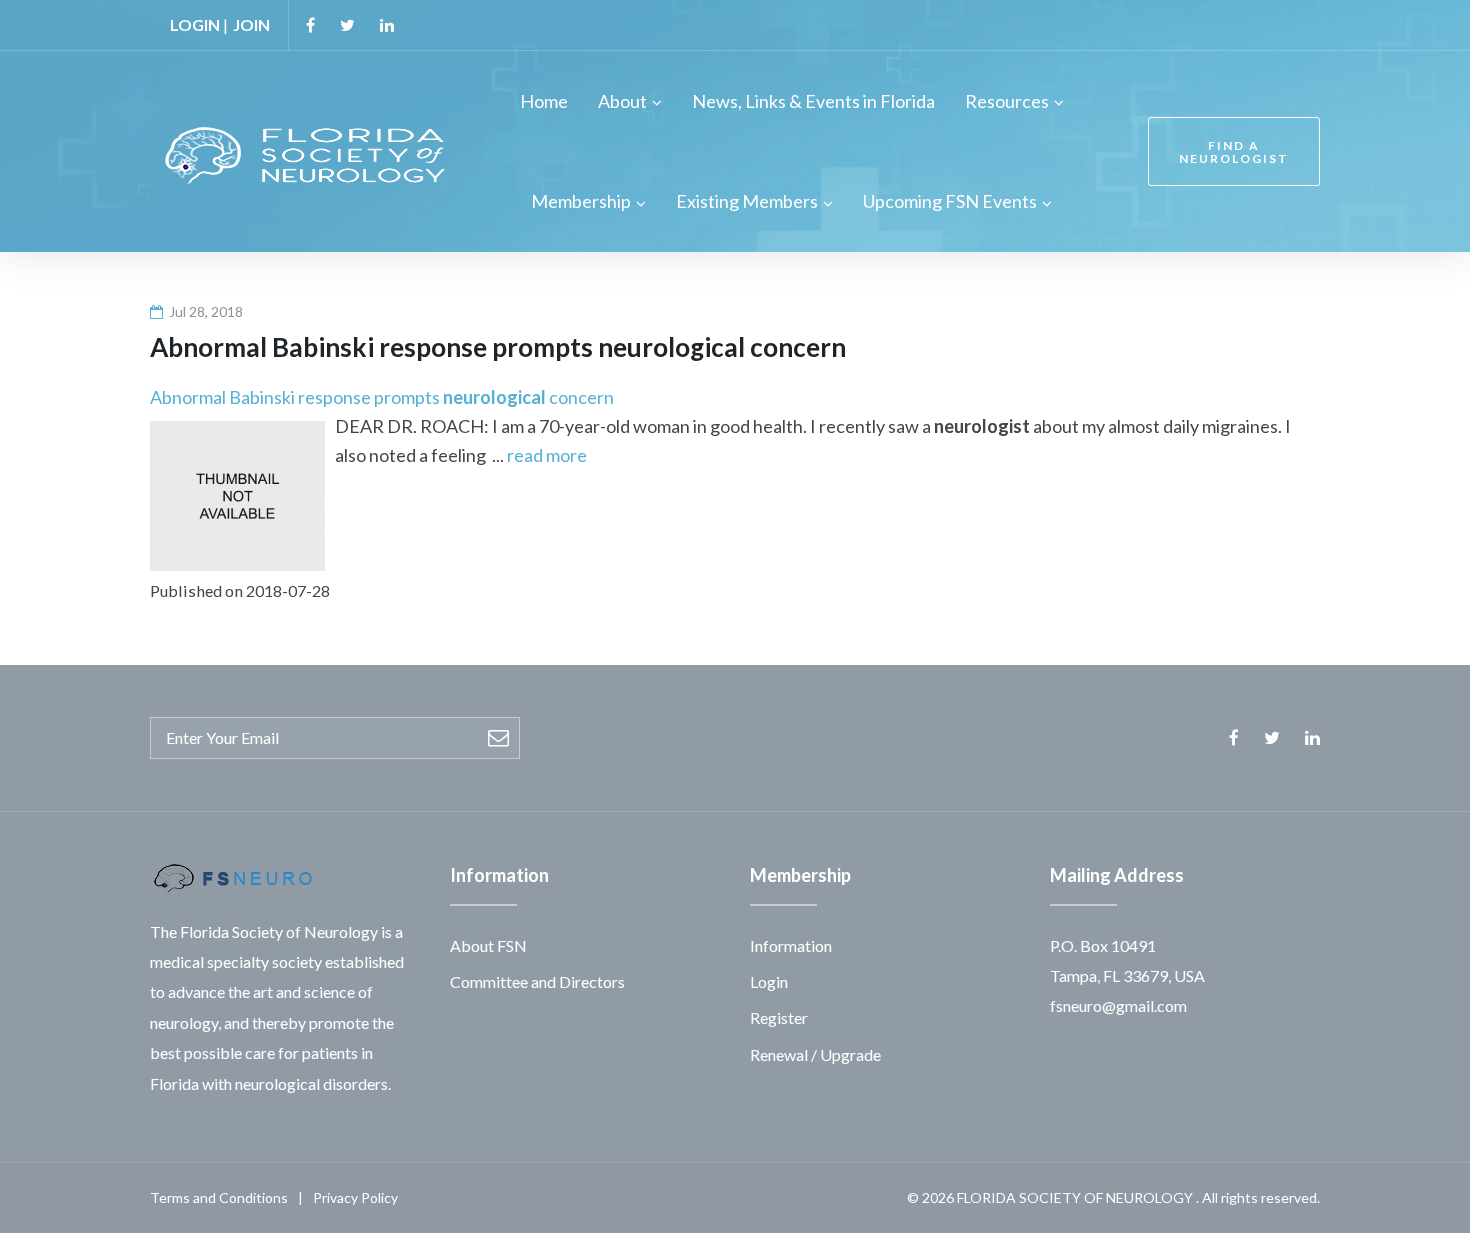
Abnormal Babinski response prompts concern (382, 397)
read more (547, 455)
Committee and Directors (537, 981)
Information (791, 945)
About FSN (488, 945)
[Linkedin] (387, 25)
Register (779, 1017)
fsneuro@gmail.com (1118, 1005)
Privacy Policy (355, 1197)
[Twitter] (347, 25)
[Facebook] (310, 25)
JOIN (251, 24)
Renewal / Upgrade (815, 1054)
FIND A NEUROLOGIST (1234, 152)
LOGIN (195, 24)
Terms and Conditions (219, 1197)
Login (769, 981)
